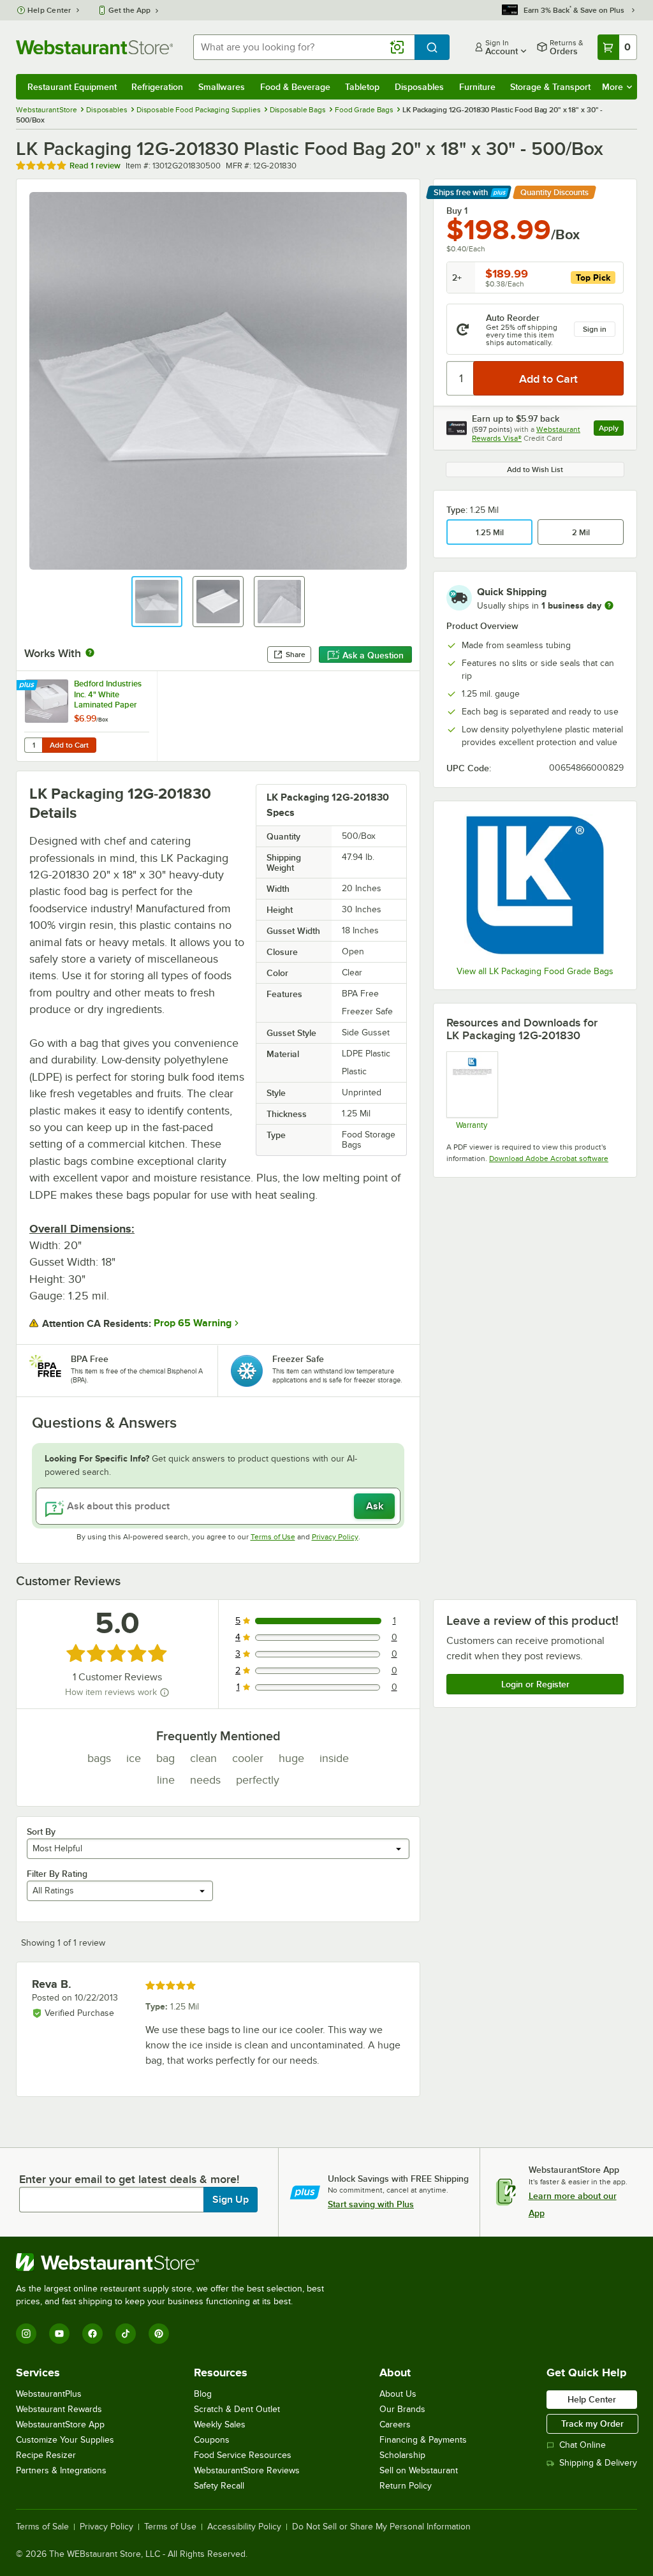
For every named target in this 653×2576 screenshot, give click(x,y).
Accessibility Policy (244, 2527)
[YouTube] (59, 2334)
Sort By (41, 1832)
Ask (375, 1506)
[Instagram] (26, 2334)
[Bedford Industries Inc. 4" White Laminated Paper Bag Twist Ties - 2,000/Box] (87, 716)
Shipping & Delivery (598, 2463)
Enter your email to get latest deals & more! (129, 2179)
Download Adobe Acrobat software (549, 1158)
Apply (611, 430)
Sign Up (231, 2200)
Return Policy (406, 2486)
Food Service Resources (243, 2455)
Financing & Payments (423, 2440)
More (613, 87)
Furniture (477, 87)
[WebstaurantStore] (175, 2262)
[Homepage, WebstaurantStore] (94, 47)
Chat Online (583, 2445)
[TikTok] (126, 2334)
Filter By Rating (57, 1874)
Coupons (212, 2440)
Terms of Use (273, 1537)
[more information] (609, 605)
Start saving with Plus (371, 2204)
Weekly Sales (220, 2424)
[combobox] (304, 47)
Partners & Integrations (61, 2470)
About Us (398, 2394)
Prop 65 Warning (193, 1323)
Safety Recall (219, 2486)
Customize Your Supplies (65, 2440)
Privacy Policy (335, 1537)
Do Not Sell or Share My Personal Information (381, 2527)
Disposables (419, 87)
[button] (157, 602)
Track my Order (592, 2424)
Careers (395, 2424)
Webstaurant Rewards (59, 2409)
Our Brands (402, 2409)
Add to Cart (69, 745)
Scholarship (402, 2455)
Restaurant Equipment (72, 87)
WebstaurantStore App (60, 2424)
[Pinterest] (159, 2334)
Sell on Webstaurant (419, 2470)
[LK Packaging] (535, 885)
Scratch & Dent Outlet (237, 2409)
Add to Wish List (535, 470)
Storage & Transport (550, 87)
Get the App (129, 10)
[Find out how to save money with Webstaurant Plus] (28, 686)
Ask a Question (373, 655)
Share (296, 655)
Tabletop (362, 87)
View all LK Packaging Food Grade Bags (535, 971)
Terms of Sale (42, 2527)
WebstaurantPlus (49, 2394)
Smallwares (222, 87)
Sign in (595, 329)
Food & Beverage (295, 87)
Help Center (49, 10)
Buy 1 (457, 211)
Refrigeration (157, 87)
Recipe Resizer (46, 2455)
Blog (203, 2394)
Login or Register (535, 1684)
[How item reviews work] (165, 1692)
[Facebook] (92, 2334)
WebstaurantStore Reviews (247, 2470)
